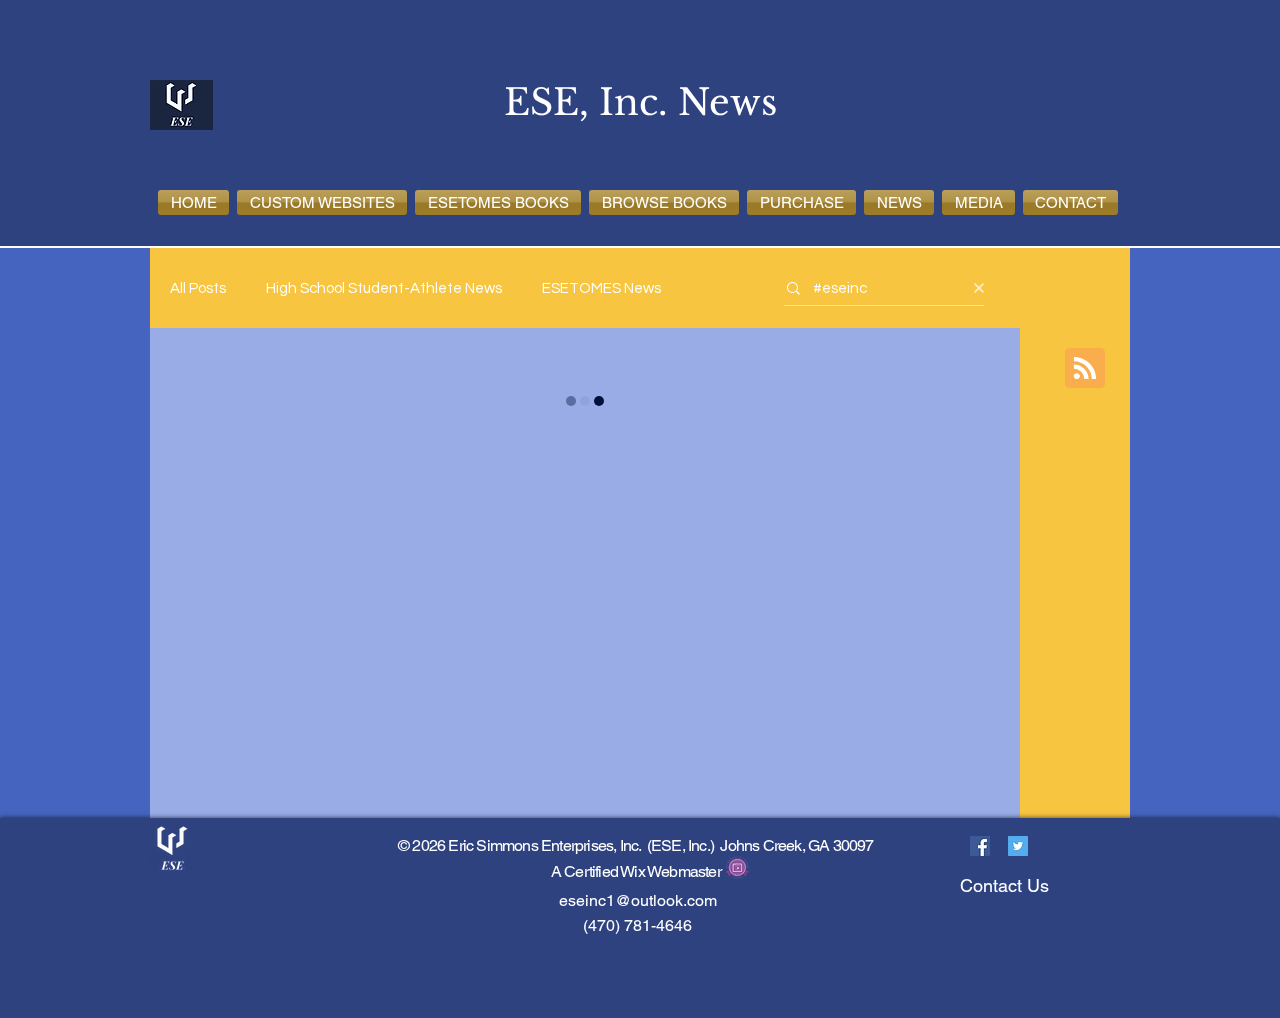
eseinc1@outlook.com (638, 900)
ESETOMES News (601, 288)
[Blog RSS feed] (1085, 369)
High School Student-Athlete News (384, 288)
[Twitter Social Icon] (1018, 846)
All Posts (198, 288)
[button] (322, 202)
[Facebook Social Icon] (980, 846)
